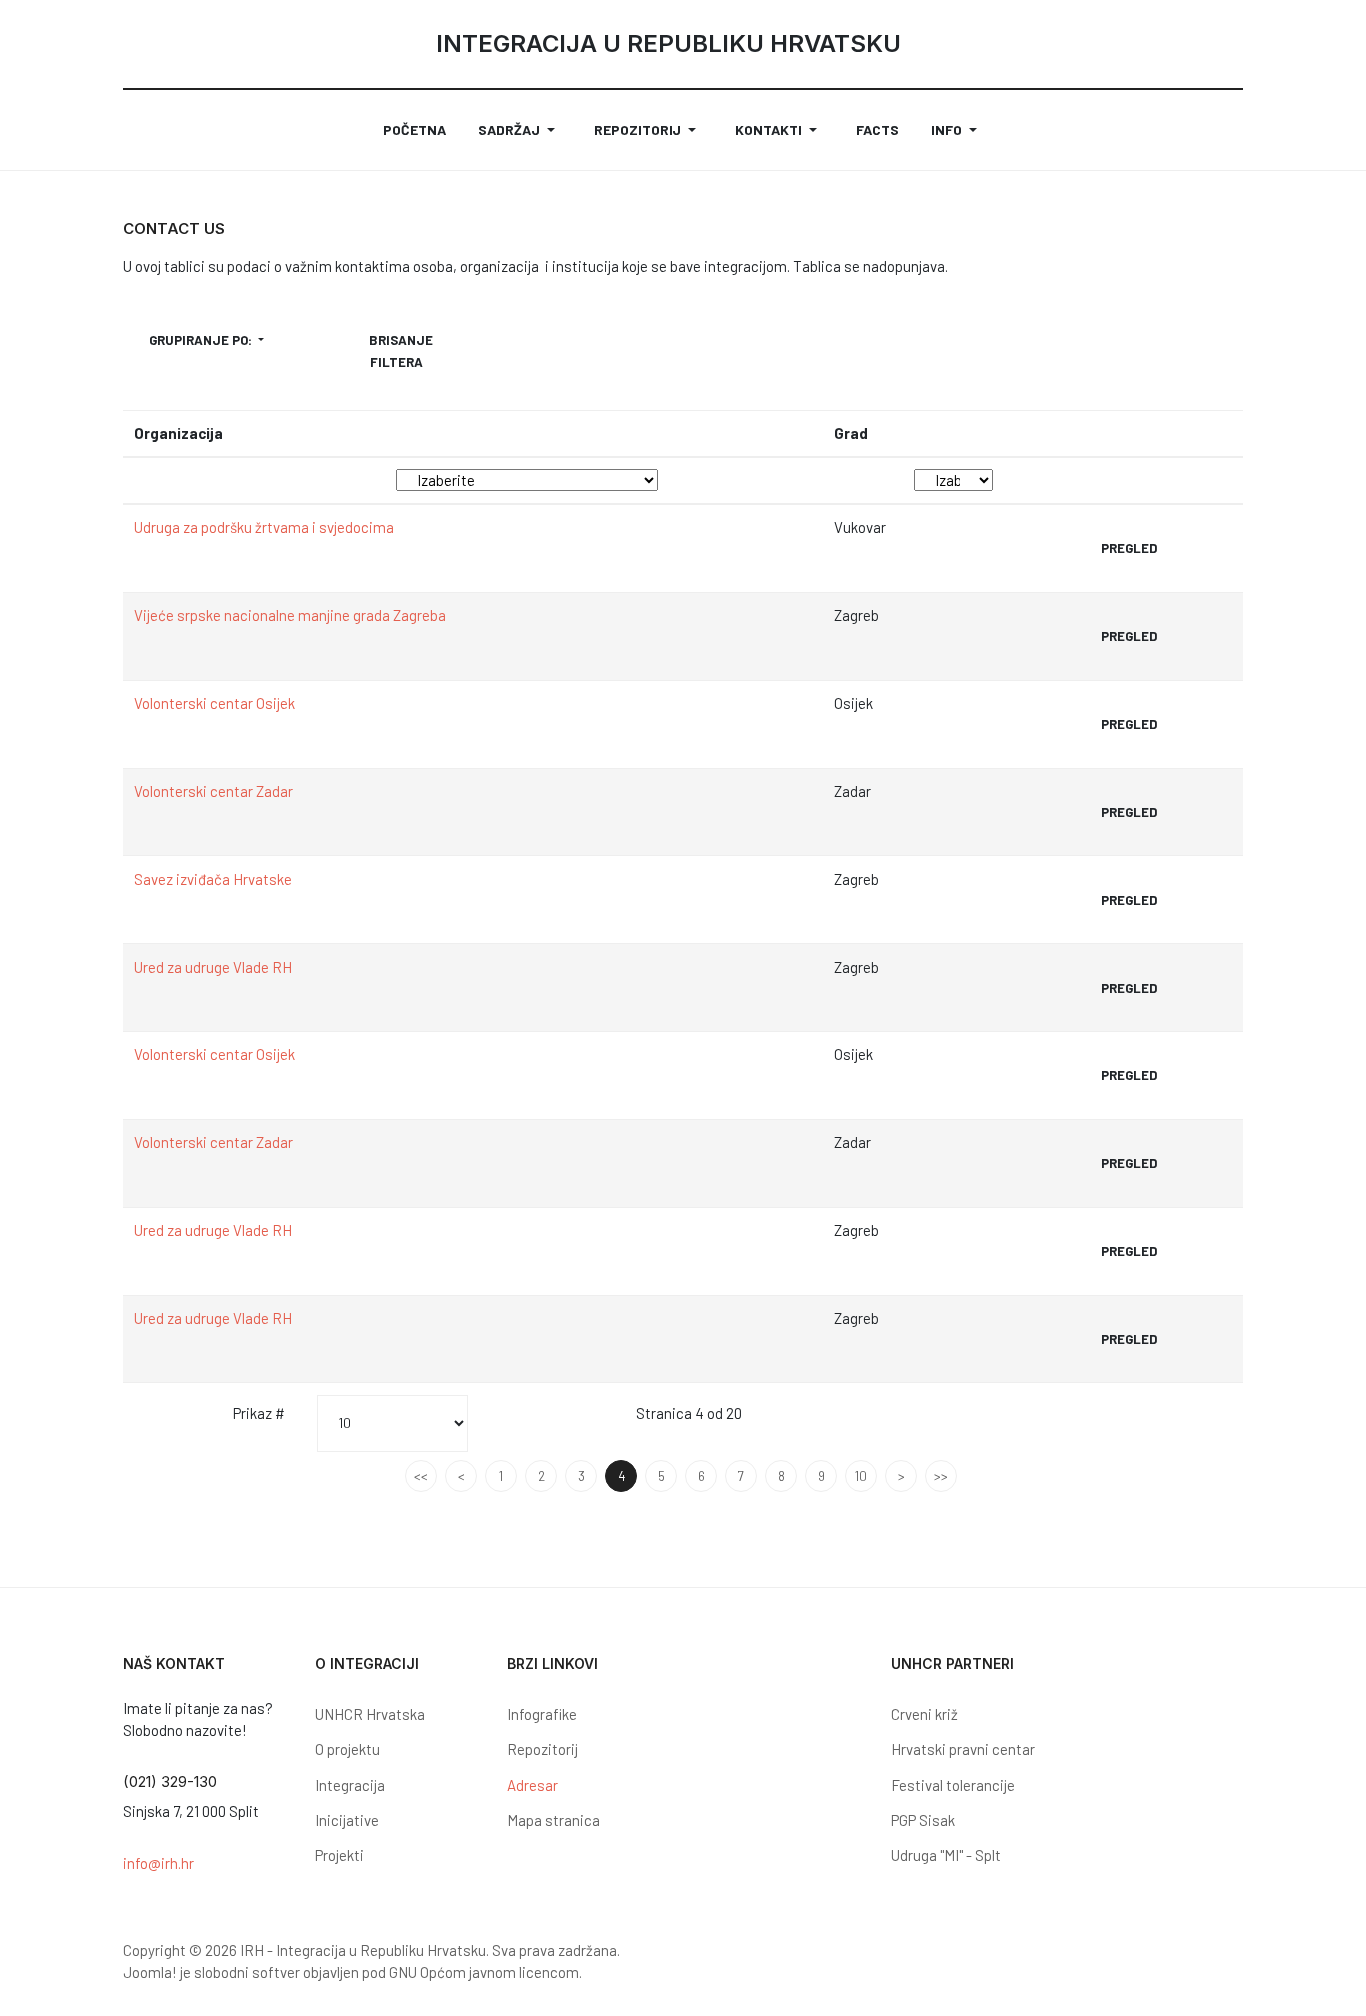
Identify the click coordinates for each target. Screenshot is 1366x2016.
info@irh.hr (158, 1863)
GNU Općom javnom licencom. (485, 1972)
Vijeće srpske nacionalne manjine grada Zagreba (290, 615)
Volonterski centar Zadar (213, 791)
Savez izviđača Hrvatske (213, 879)
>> (941, 1476)
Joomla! (150, 1972)
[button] (520, 130)
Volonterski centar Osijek (214, 703)
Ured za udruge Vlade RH (213, 967)
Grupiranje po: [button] (202, 340)
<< (421, 1476)
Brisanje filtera (401, 351)
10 (861, 1476)
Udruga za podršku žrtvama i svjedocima (264, 527)
